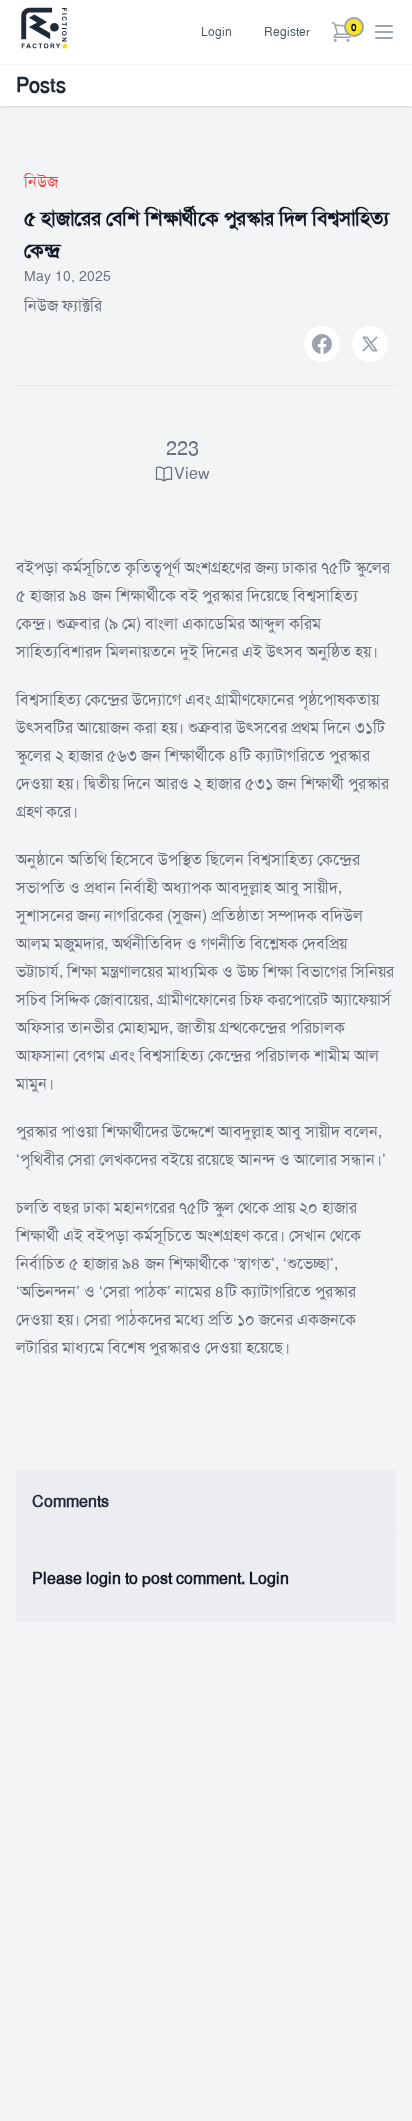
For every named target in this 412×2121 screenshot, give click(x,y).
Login (216, 32)
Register (287, 32)
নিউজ (41, 181)
